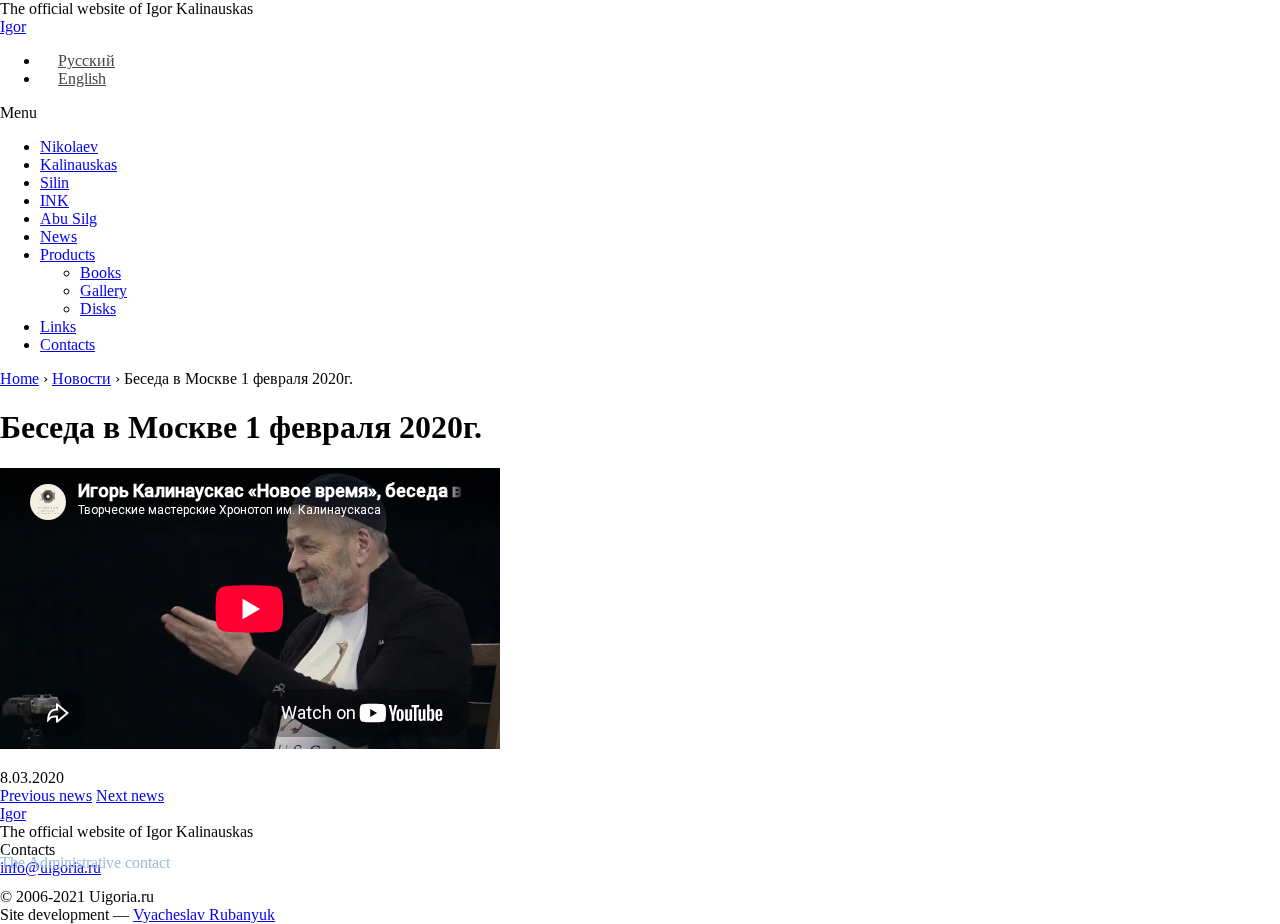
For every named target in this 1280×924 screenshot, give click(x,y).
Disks (98, 308)
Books (100, 272)
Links (58, 326)
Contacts (67, 344)
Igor (13, 26)
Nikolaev (69, 146)
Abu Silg (68, 218)
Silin (54, 182)
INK (54, 200)
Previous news (46, 795)
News (58, 236)
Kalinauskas (78, 164)
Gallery (103, 290)
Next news (130, 795)
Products (67, 254)
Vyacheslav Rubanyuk (204, 914)
